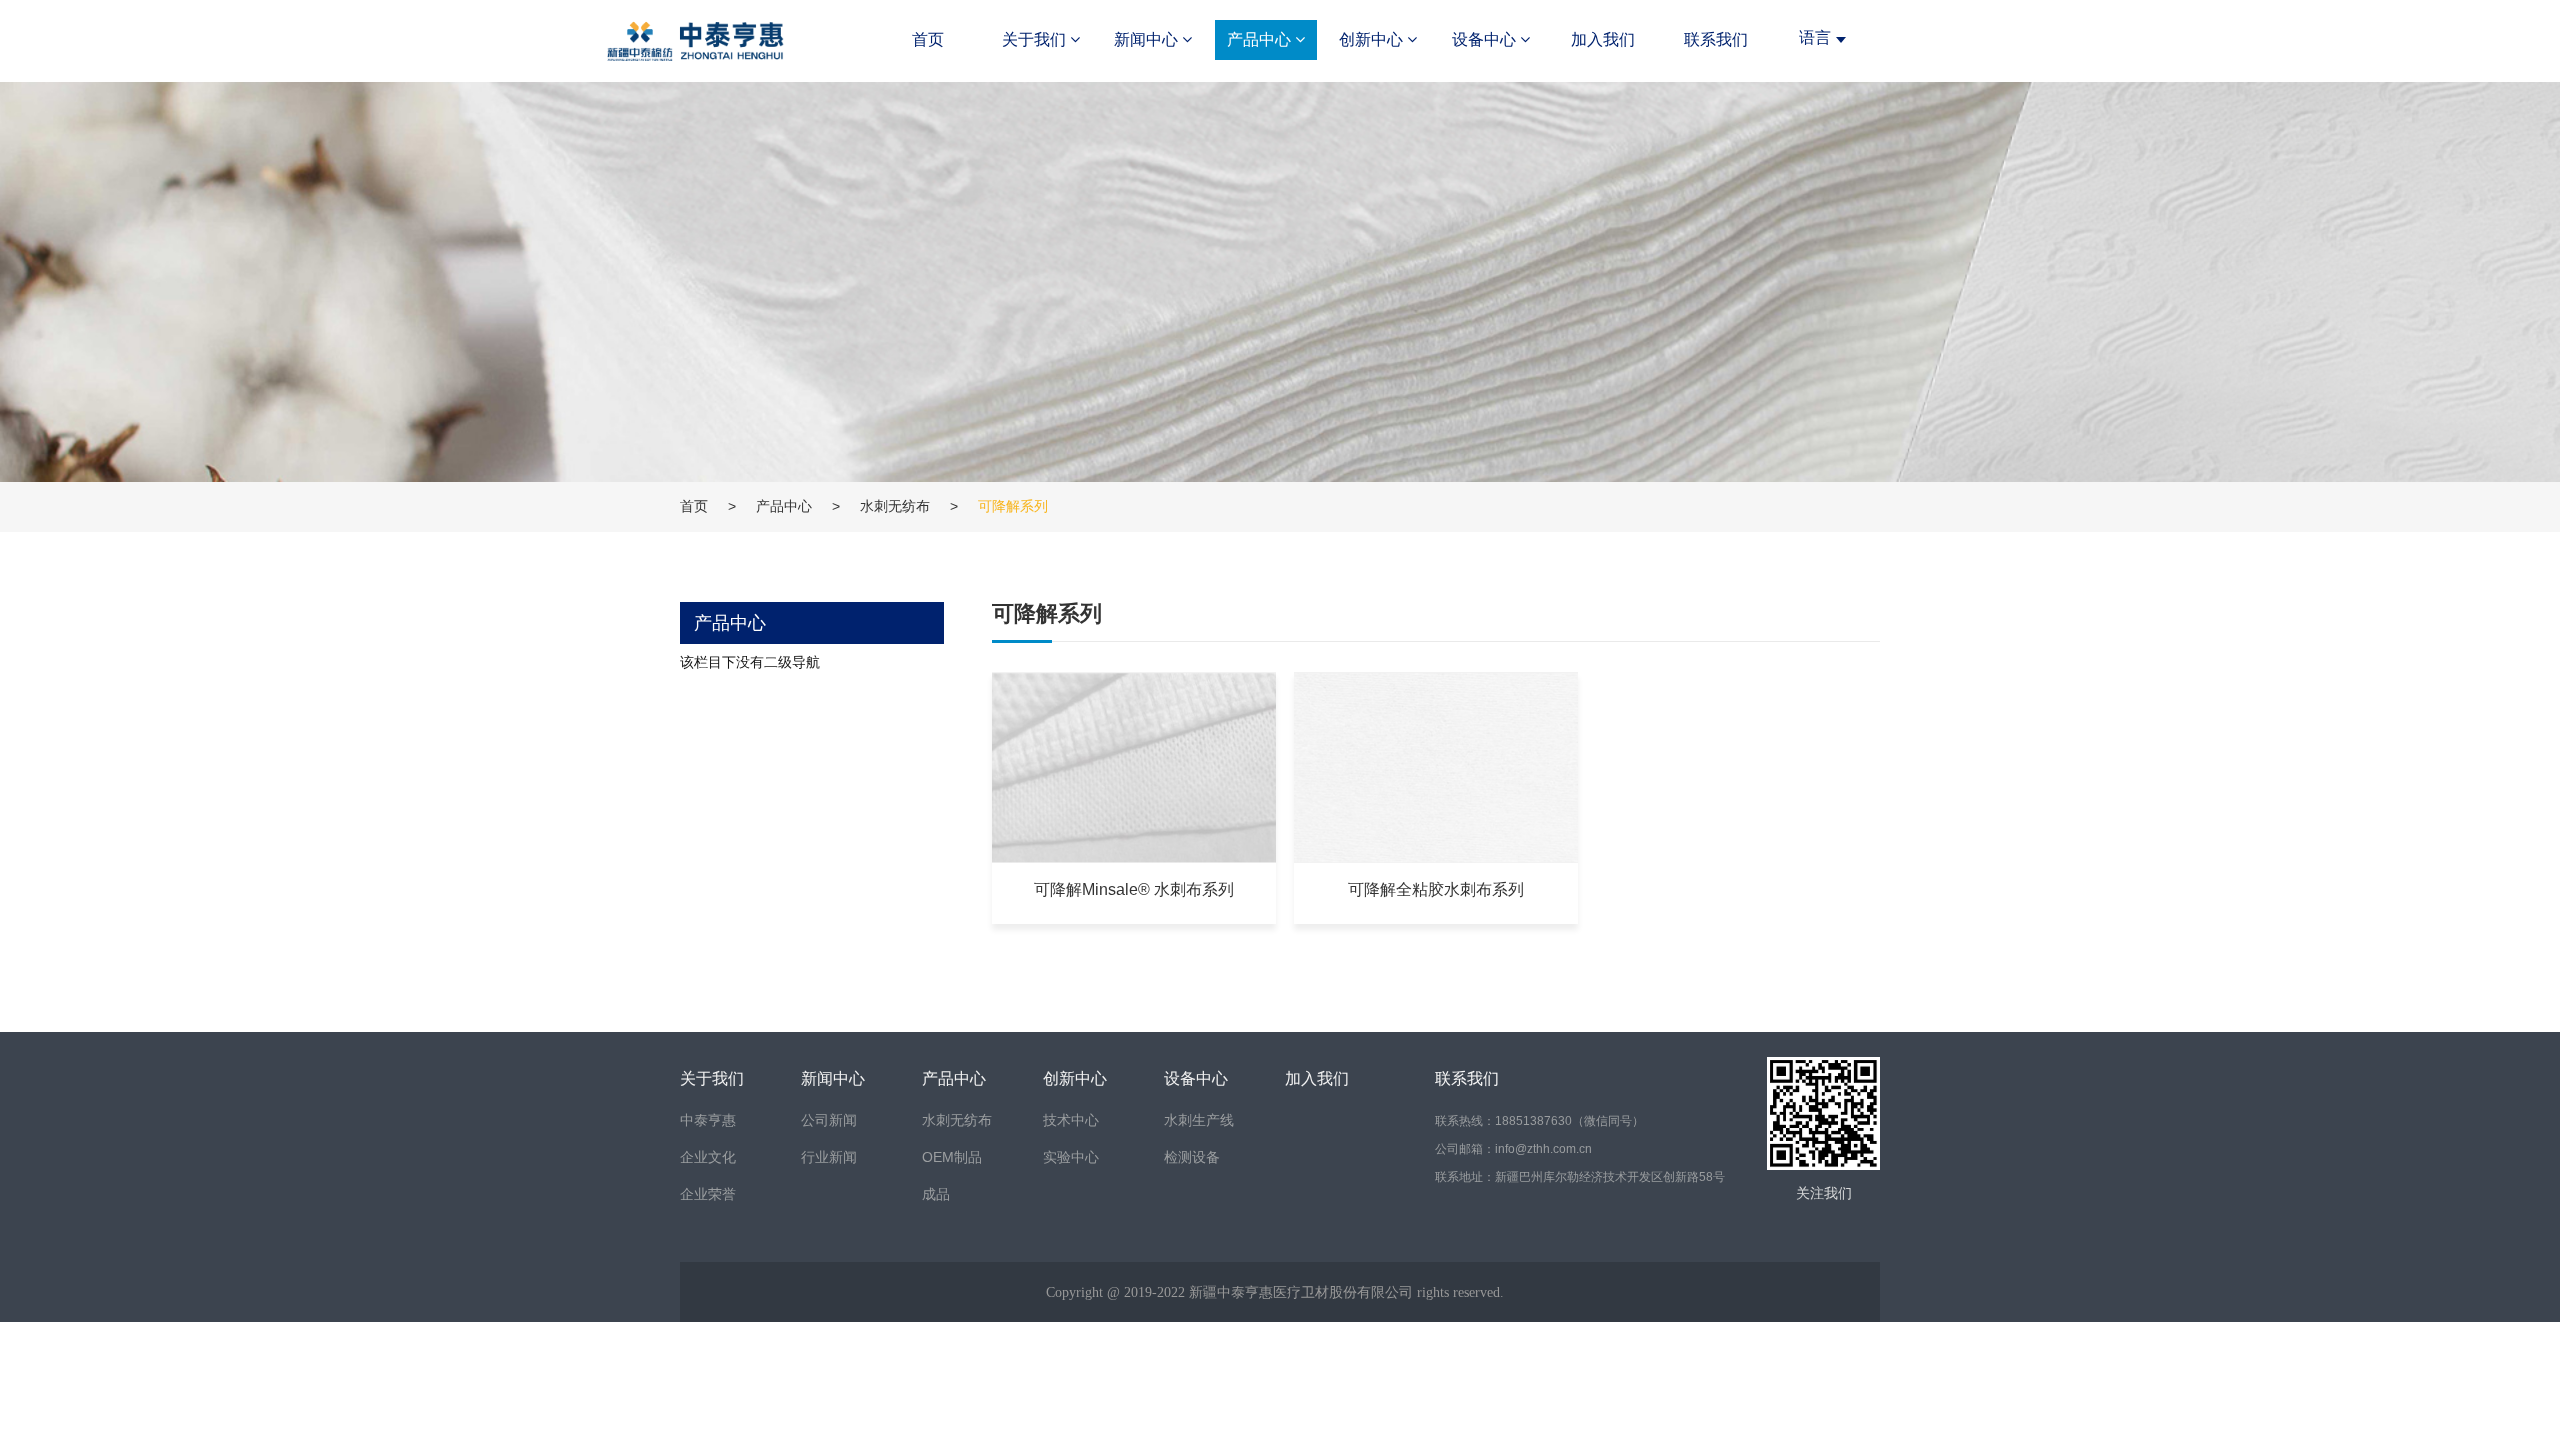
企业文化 (708, 1157)
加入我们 (1603, 39)
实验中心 (1071, 1157)
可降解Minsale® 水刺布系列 (1134, 889)
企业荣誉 (708, 1194)
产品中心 (1261, 39)
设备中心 (1486, 39)
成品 (936, 1194)
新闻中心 (1148, 39)
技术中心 (1071, 1120)
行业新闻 (829, 1157)
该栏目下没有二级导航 (750, 662)
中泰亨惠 (708, 1120)
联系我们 (1716, 39)
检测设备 (1192, 1157)
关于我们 (1036, 39)
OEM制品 (952, 1157)
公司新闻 (829, 1120)
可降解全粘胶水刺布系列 (1436, 889)
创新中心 (1373, 39)
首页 (928, 39)
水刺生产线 (1199, 1120)
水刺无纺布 (895, 506)
